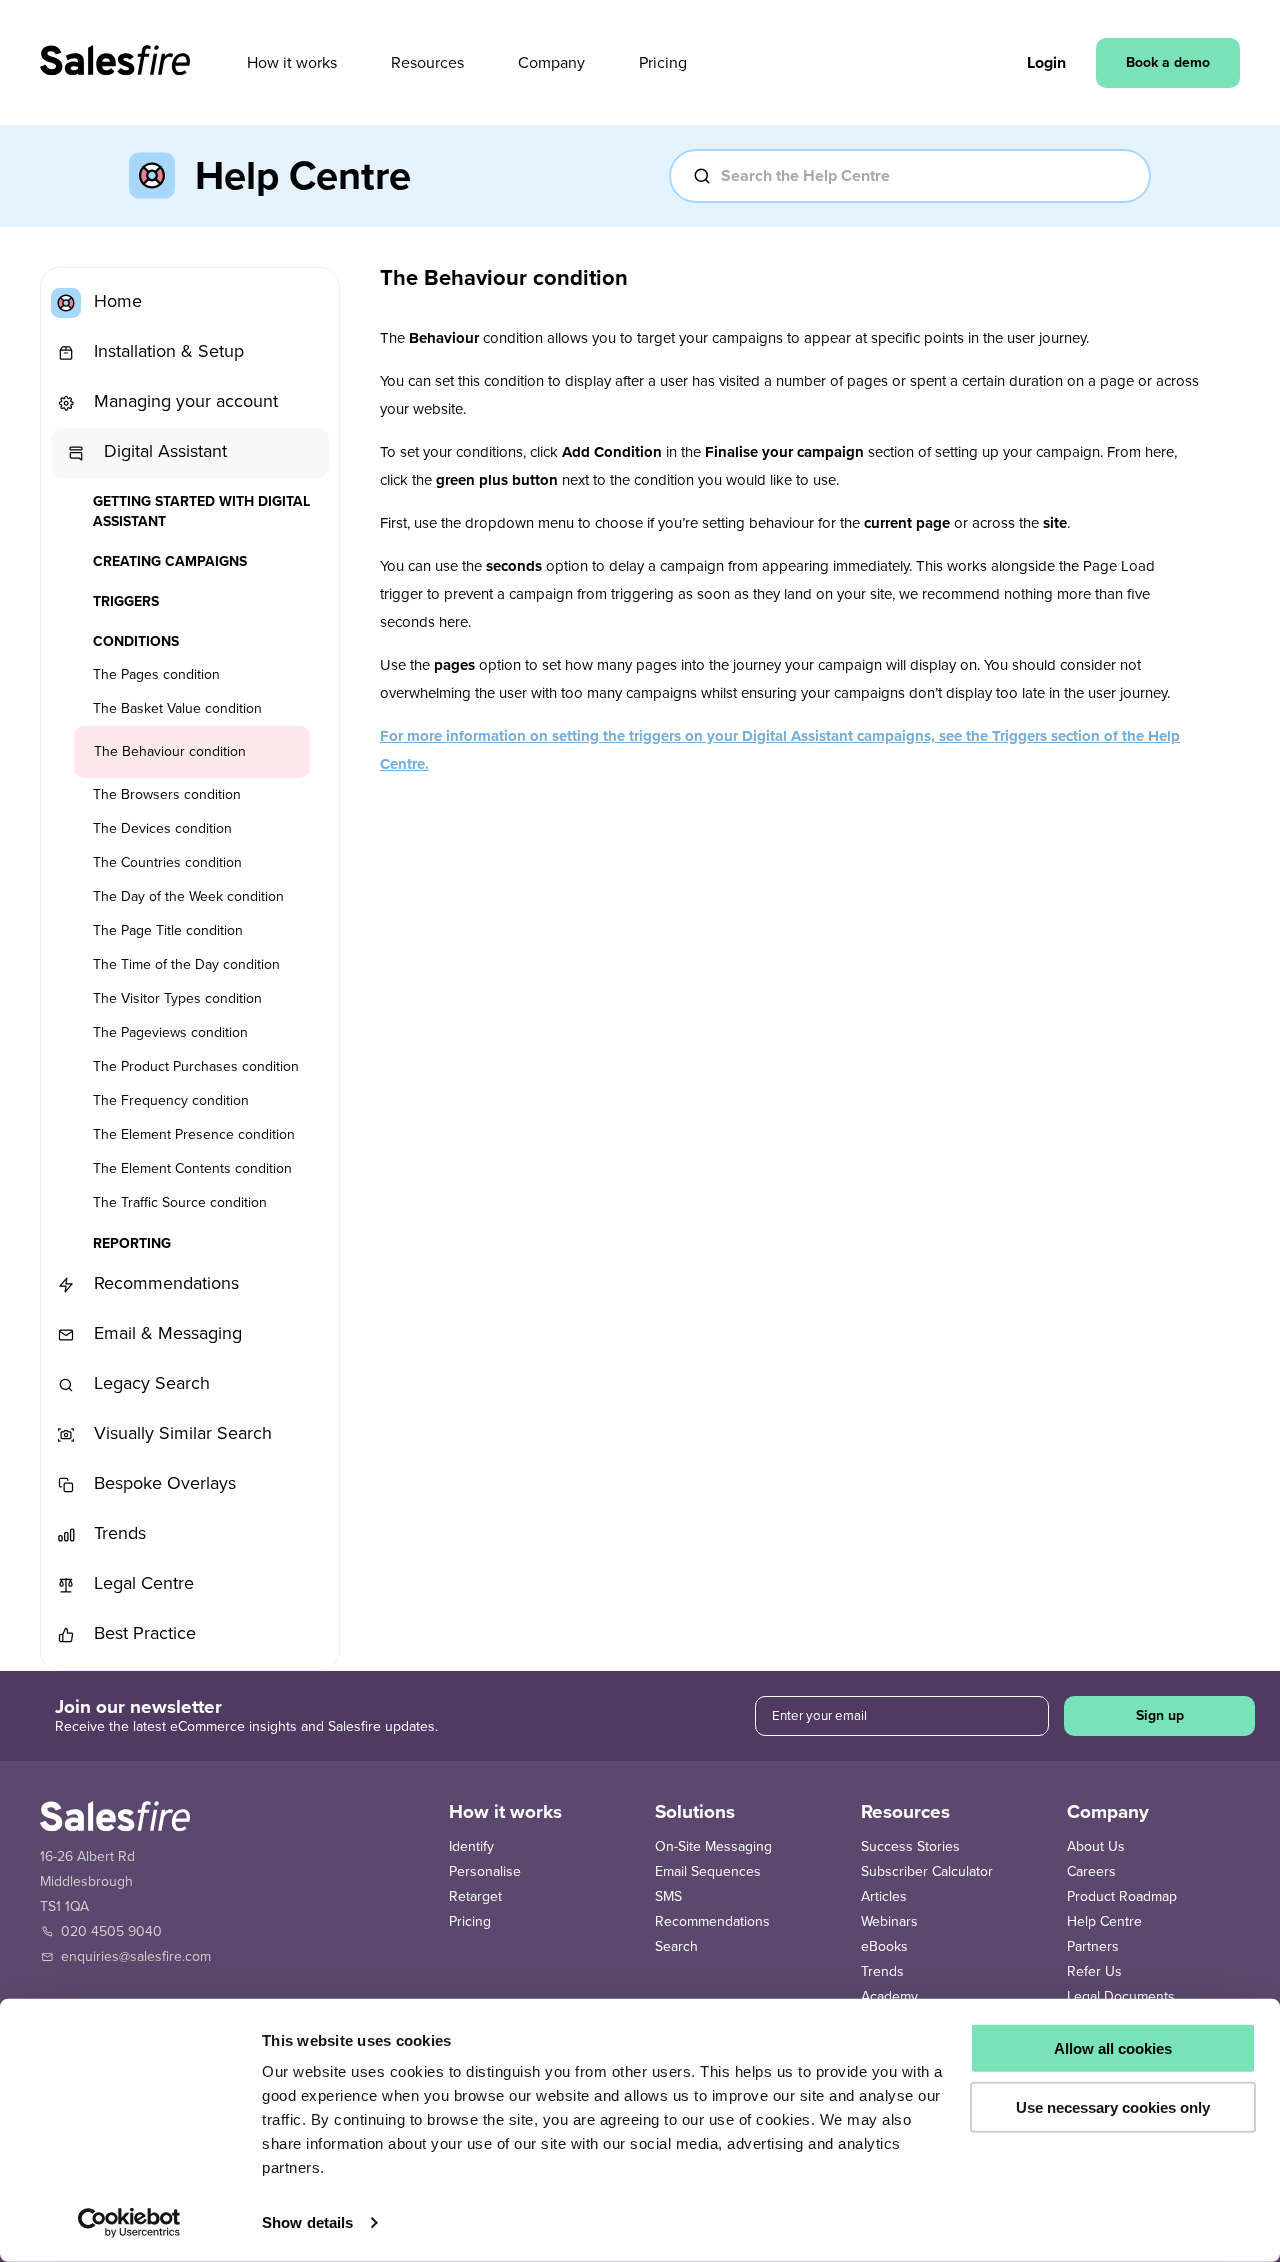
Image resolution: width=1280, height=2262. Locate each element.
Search (676, 1946)
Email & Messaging (165, 1333)
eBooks (884, 1946)
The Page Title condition (168, 930)
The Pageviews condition (170, 1032)
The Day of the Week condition (188, 896)
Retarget (475, 1896)
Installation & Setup (166, 351)
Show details (307, 2222)
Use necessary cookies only (1113, 2106)
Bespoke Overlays (162, 1483)
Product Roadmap (1122, 1896)
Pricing (663, 63)
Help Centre (1104, 1921)
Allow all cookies (1113, 2048)
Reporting (132, 1243)
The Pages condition (156, 674)
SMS (668, 1896)
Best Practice (142, 1633)
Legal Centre (141, 1583)
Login (1046, 63)
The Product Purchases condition (196, 1066)
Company (551, 63)
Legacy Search (149, 1383)
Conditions (136, 641)
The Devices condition (162, 828)
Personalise (485, 1871)
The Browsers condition (167, 794)
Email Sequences (708, 1871)
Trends (117, 1533)
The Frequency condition (171, 1100)
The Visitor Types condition (177, 998)
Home (115, 301)
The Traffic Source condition (180, 1202)
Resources (427, 63)
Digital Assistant (163, 451)
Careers (1091, 1871)
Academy (889, 1996)
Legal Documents (1121, 1996)
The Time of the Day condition (186, 964)
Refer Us (1094, 1971)
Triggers (126, 601)
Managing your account (183, 401)
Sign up (1160, 1715)
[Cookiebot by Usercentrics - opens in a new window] (129, 2223)
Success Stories (910, 1846)
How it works (292, 63)
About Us (1096, 1846)
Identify (471, 1846)
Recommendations (164, 1283)
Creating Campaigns (170, 561)
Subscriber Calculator (927, 1871)
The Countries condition (167, 862)
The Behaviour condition (170, 751)
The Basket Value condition (177, 708)
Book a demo (1168, 62)
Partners (1093, 1946)
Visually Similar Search (180, 1433)
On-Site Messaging (713, 1846)
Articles (884, 1896)
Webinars (889, 1921)
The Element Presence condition (194, 1134)
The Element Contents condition (192, 1168)
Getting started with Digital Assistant (201, 511)
